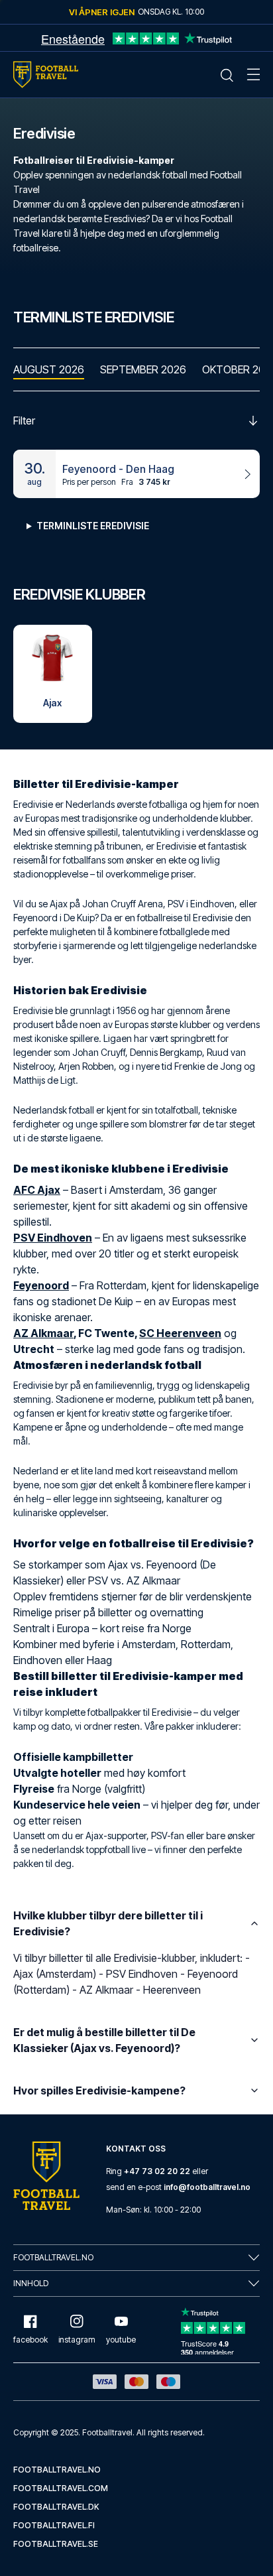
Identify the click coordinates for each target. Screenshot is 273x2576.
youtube (121, 2340)
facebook (30, 2340)
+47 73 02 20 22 (157, 2171)
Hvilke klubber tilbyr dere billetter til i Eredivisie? (108, 1923)
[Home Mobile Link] (46, 75)
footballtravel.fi (54, 2525)
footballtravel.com (61, 2488)
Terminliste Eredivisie (93, 526)
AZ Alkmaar (43, 1333)
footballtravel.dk (56, 2507)
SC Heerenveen (180, 1333)
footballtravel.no (57, 2470)
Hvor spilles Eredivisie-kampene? (99, 2091)
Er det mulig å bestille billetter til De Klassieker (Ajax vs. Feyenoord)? (104, 2040)
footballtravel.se (56, 2544)
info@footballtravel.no (207, 2187)
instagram (77, 2340)
